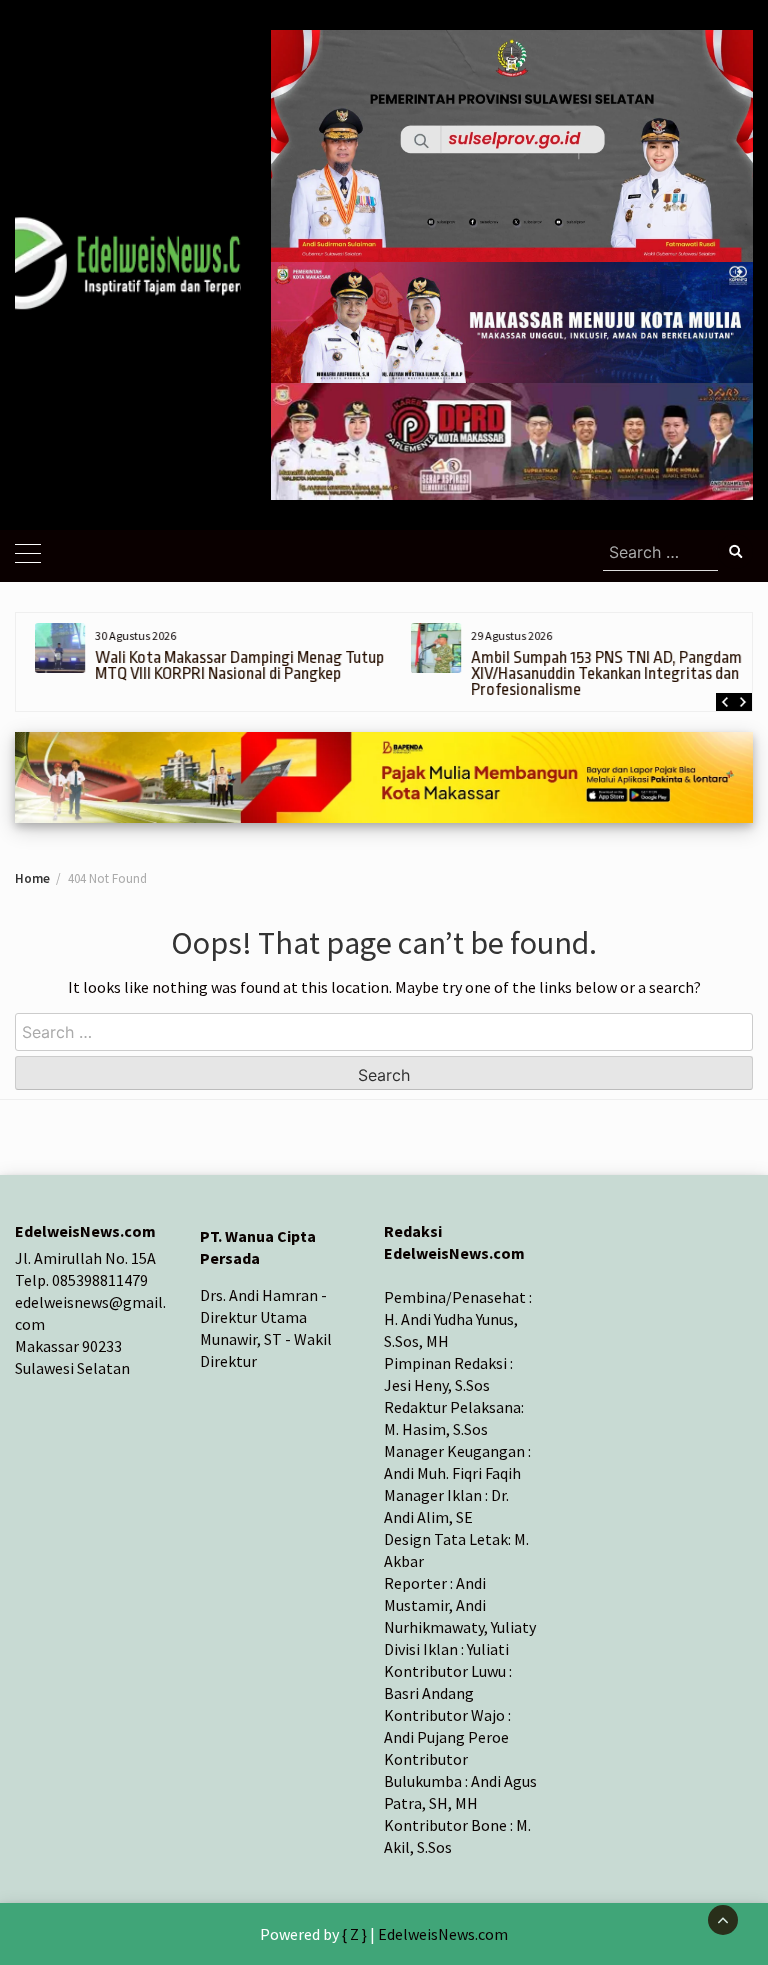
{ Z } (354, 1934)
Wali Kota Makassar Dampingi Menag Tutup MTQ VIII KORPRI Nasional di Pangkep (230, 665)
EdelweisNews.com (443, 1934)
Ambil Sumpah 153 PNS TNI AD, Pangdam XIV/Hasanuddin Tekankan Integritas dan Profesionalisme (597, 673)
